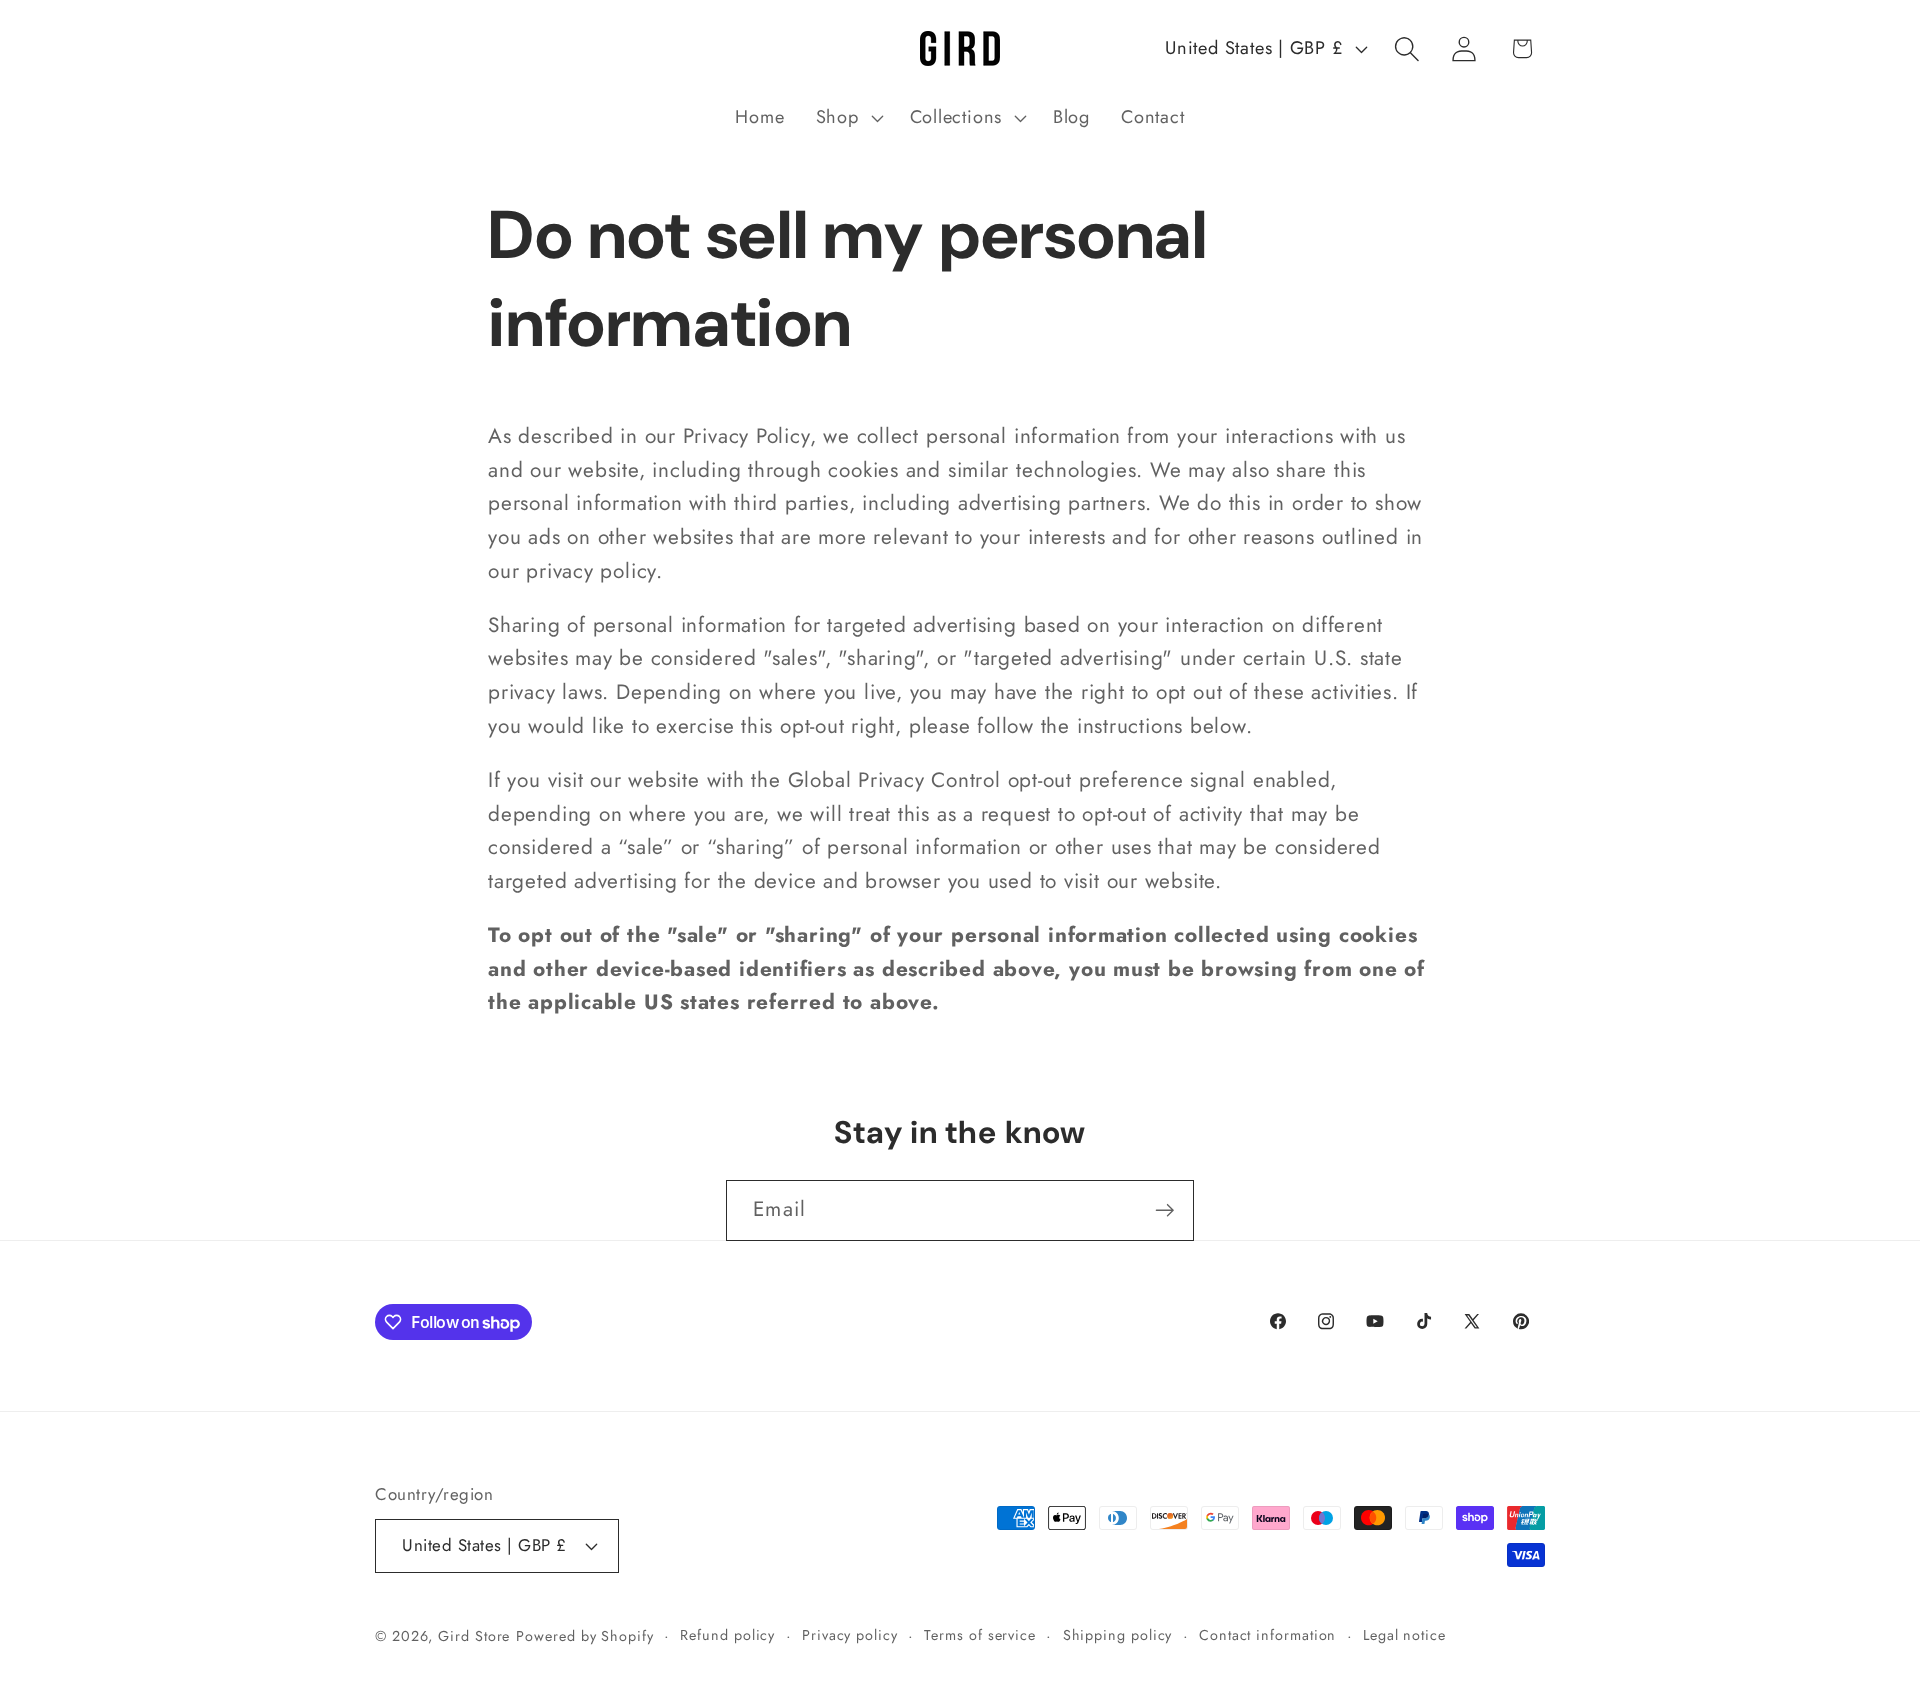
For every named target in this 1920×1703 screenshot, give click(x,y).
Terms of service (980, 1634)
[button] (847, 118)
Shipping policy (1118, 1634)
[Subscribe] (1164, 1210)
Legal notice (1404, 1634)
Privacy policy (850, 1634)
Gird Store (474, 1635)
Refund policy (727, 1634)
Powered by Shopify (584, 1635)
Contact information (1267, 1634)
